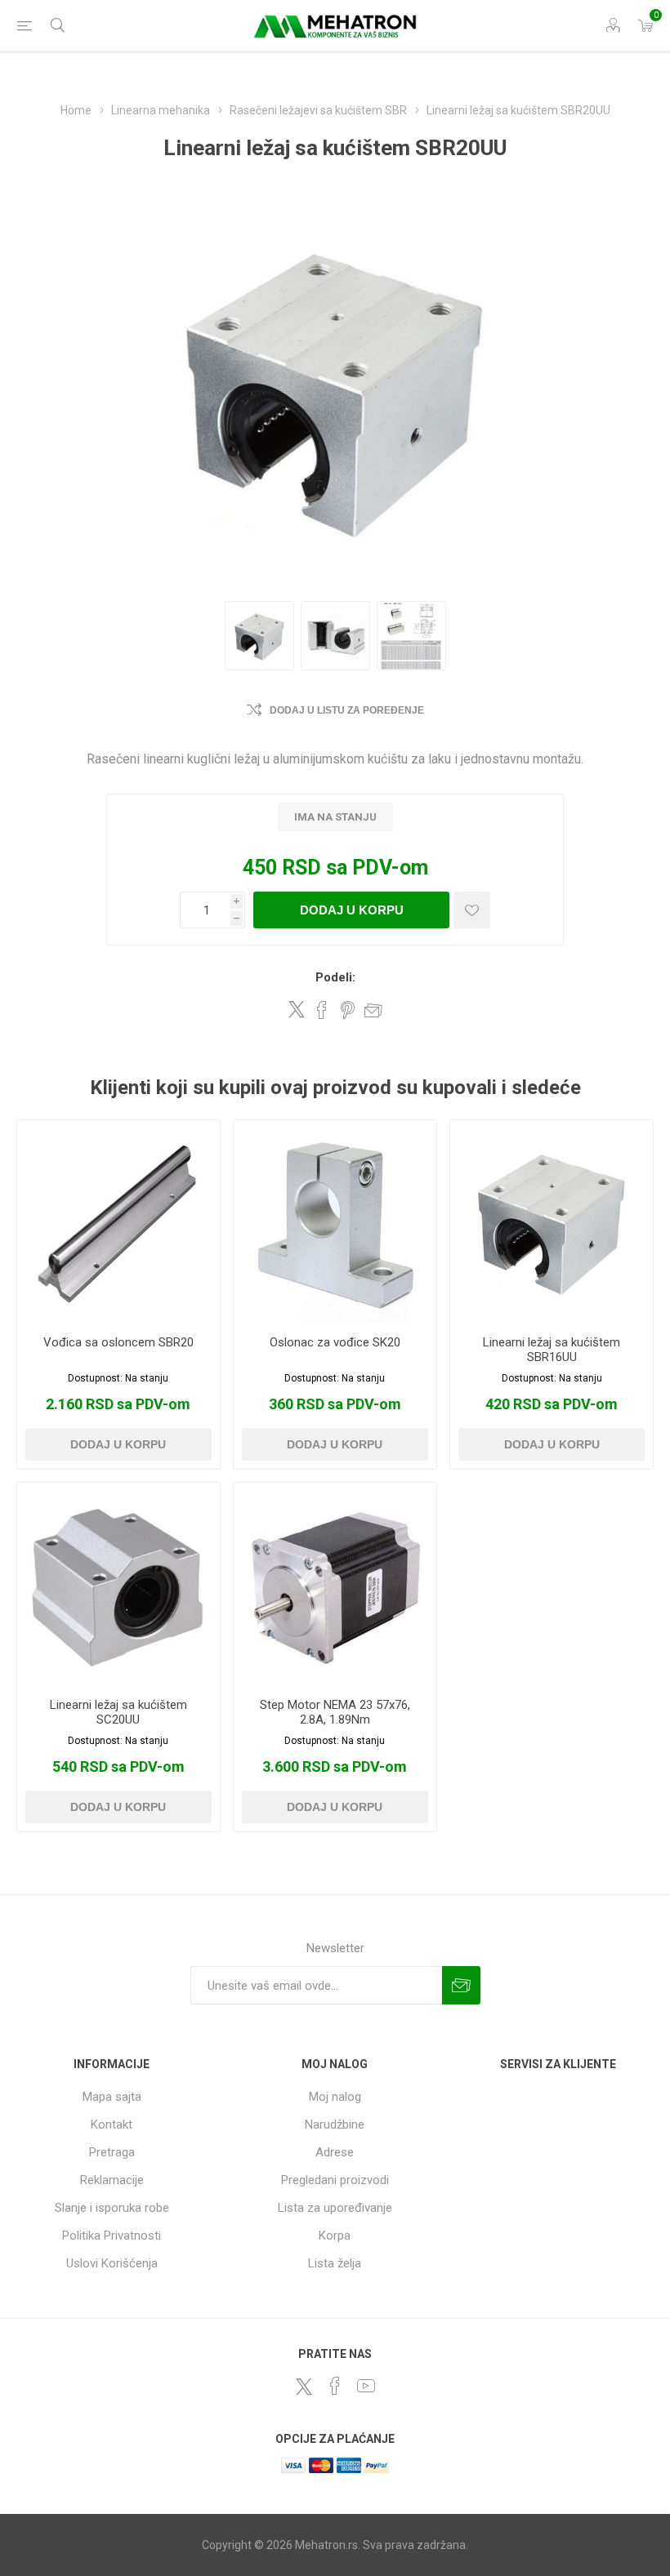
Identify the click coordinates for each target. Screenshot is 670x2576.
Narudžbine (335, 2124)
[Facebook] (335, 2386)
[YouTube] (366, 2386)
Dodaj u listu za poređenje (347, 710)
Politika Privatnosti (112, 2236)
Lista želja (335, 2263)
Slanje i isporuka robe (112, 2208)
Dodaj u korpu (352, 910)
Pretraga (112, 2152)
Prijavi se (461, 1985)
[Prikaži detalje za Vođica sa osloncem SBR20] (118, 1221)
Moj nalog (335, 2097)
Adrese (335, 2152)
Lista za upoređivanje (335, 2208)
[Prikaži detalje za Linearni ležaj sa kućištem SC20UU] (118, 1584)
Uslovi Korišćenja (112, 2263)
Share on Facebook (322, 1010)
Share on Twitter (297, 1009)
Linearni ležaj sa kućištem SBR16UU (552, 1350)
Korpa (335, 2236)
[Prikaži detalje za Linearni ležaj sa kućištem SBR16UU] (552, 1221)
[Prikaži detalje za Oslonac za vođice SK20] (335, 1221)
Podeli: (335, 977)
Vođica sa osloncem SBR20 (118, 1342)
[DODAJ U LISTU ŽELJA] (472, 910)
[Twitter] (304, 2387)
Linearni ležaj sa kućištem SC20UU (118, 1712)
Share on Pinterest (348, 1010)
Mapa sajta (112, 2097)
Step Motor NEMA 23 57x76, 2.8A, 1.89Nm (335, 1712)
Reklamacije (112, 2180)
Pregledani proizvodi (335, 2180)
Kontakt (112, 2124)
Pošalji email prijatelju (373, 1010)
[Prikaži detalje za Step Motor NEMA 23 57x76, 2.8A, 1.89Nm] (335, 1584)
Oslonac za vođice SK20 (335, 1342)
